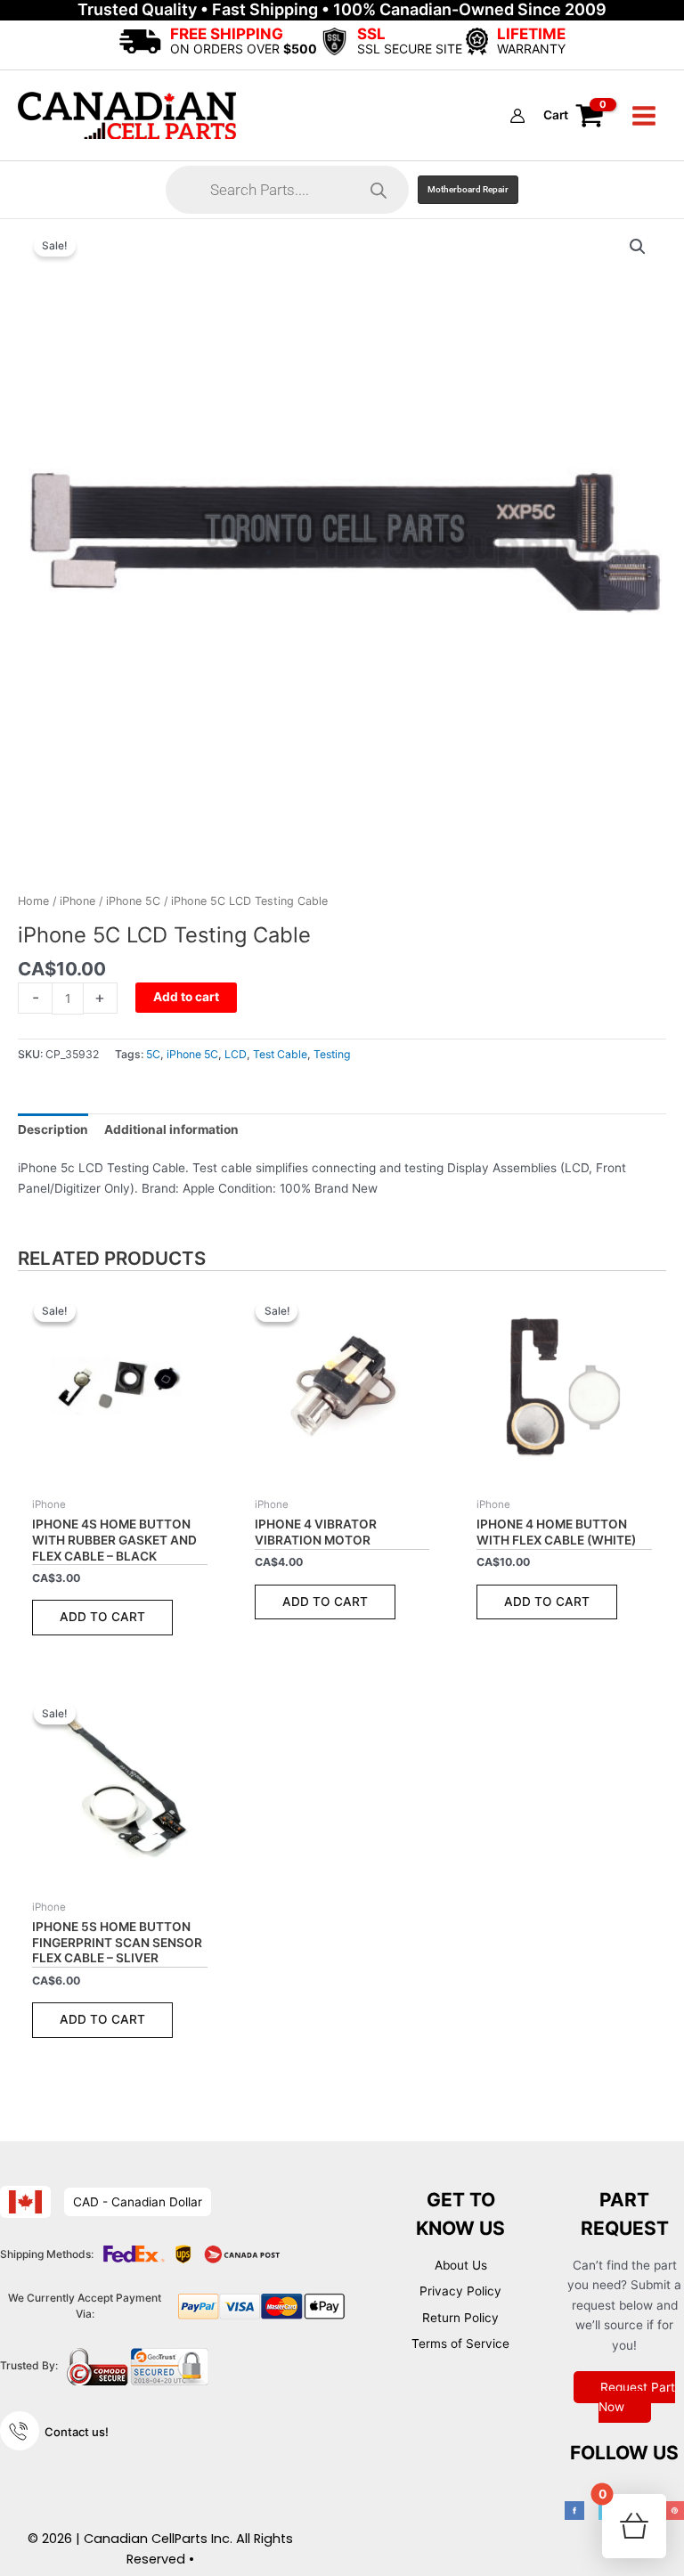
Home (33, 901)
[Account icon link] (517, 116)
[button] (468, 190)
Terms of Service (460, 2344)
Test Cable (280, 1054)
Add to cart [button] (102, 1617)
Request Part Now (637, 2397)
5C (153, 1054)
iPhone (77, 901)
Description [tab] (53, 1129)
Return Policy (460, 2318)
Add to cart (186, 997)
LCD (236, 1054)
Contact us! (77, 2432)
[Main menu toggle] (644, 115)
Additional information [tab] (171, 1129)
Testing (332, 1054)
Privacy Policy (460, 2291)
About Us (461, 2265)
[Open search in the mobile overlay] (287, 190)
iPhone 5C (133, 901)
